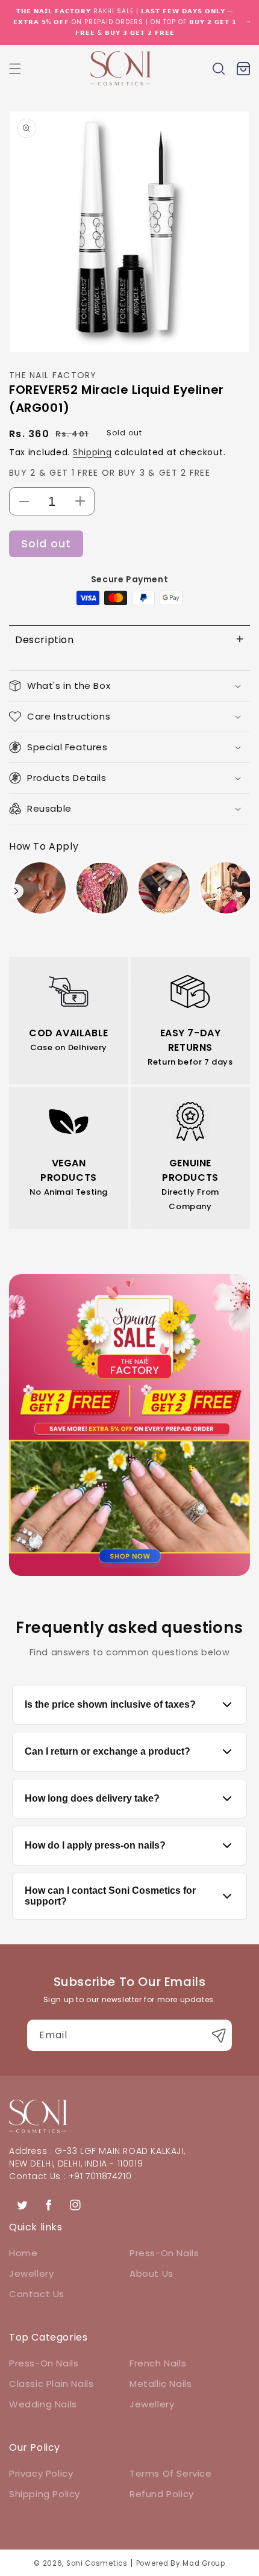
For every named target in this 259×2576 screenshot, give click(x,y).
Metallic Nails (161, 2384)
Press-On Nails (164, 2253)
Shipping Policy (45, 2494)
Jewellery (31, 2273)
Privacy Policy (41, 2473)
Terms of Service (171, 2473)
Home (23, 2253)
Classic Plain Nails (51, 2384)
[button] (15, 69)
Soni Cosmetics (97, 2563)
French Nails (158, 2363)
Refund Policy (162, 2494)
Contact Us (37, 2294)
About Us (151, 2273)
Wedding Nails (43, 2404)
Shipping (92, 452)
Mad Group (204, 2563)
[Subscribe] (219, 2035)
